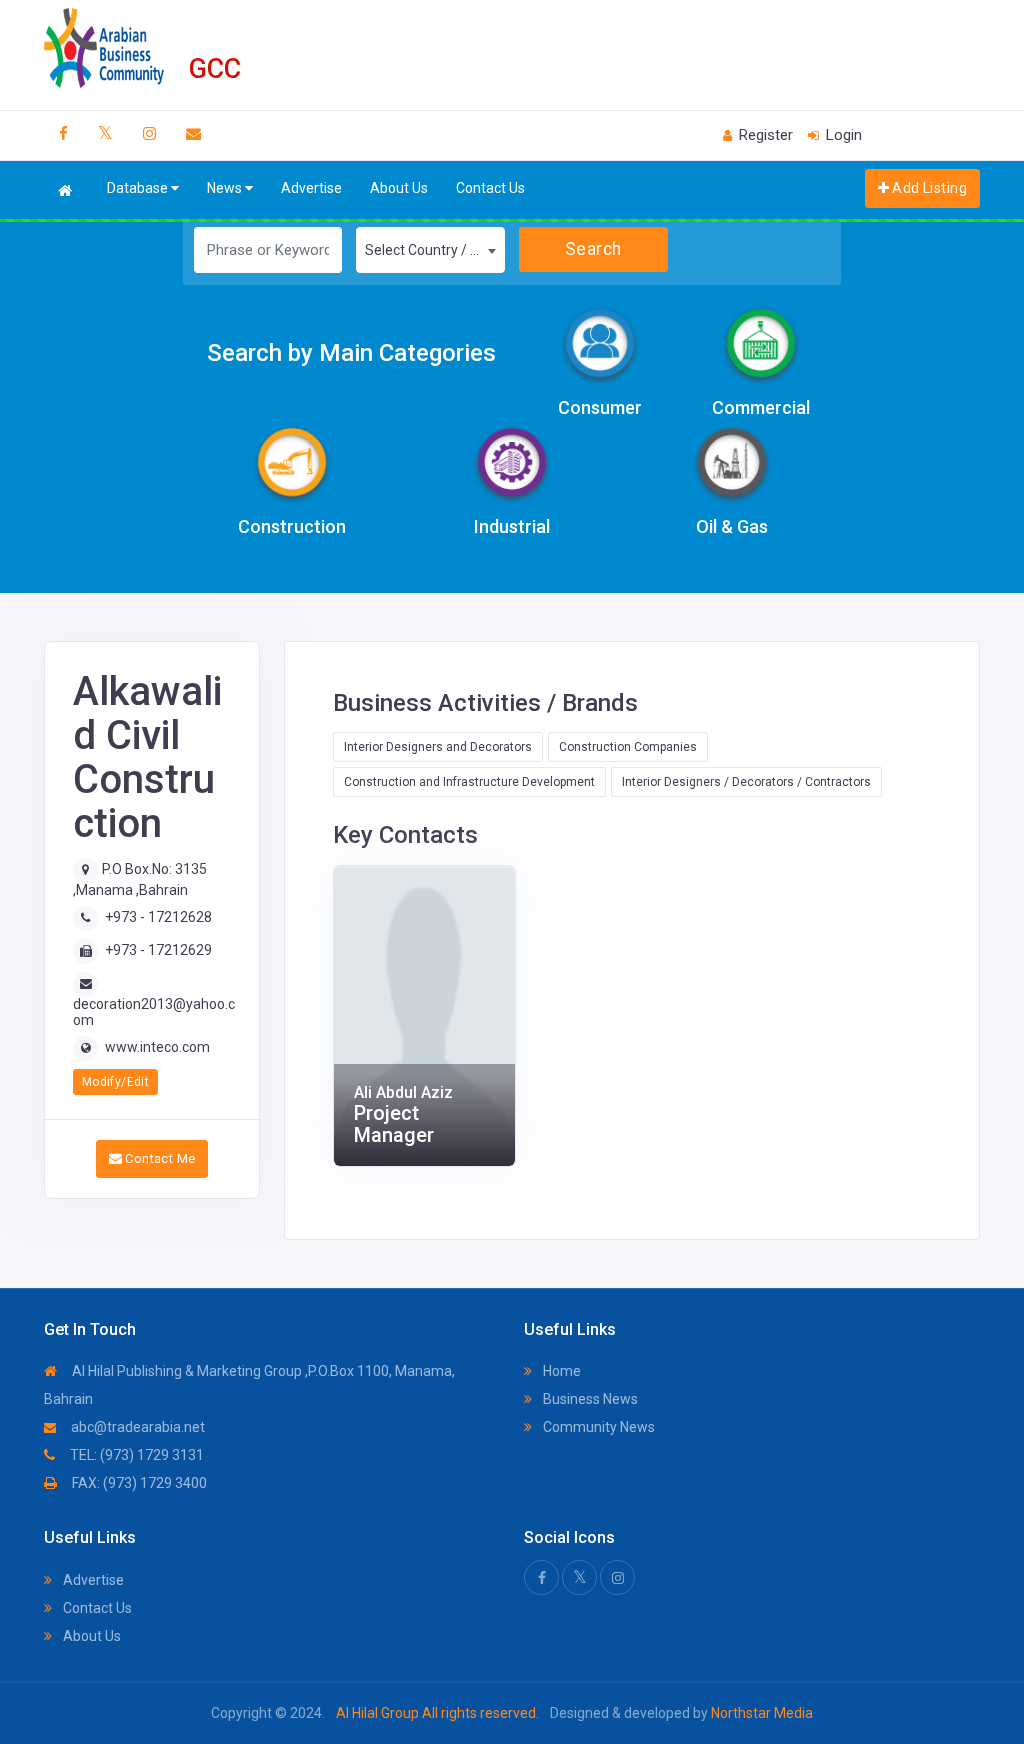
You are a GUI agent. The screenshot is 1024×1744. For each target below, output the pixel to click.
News (226, 188)
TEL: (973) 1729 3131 (135, 1455)
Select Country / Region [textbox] (434, 250)
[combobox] (430, 250)
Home (560, 1371)
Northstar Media (760, 1713)
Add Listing (928, 188)
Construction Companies (628, 747)
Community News (597, 1427)
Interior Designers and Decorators (438, 747)
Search (593, 249)
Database (139, 188)
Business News (589, 1399)
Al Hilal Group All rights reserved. (437, 1713)
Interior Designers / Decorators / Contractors (746, 782)
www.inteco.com (157, 1047)
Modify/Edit (115, 1082)
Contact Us (490, 188)
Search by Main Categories (351, 353)
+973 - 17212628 (158, 917)
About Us (399, 188)
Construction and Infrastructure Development (469, 782)
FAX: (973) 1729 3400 (138, 1483)
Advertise (311, 188)
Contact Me (158, 1158)
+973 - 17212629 (158, 950)
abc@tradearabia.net (136, 1427)
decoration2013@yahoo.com (154, 1011)
